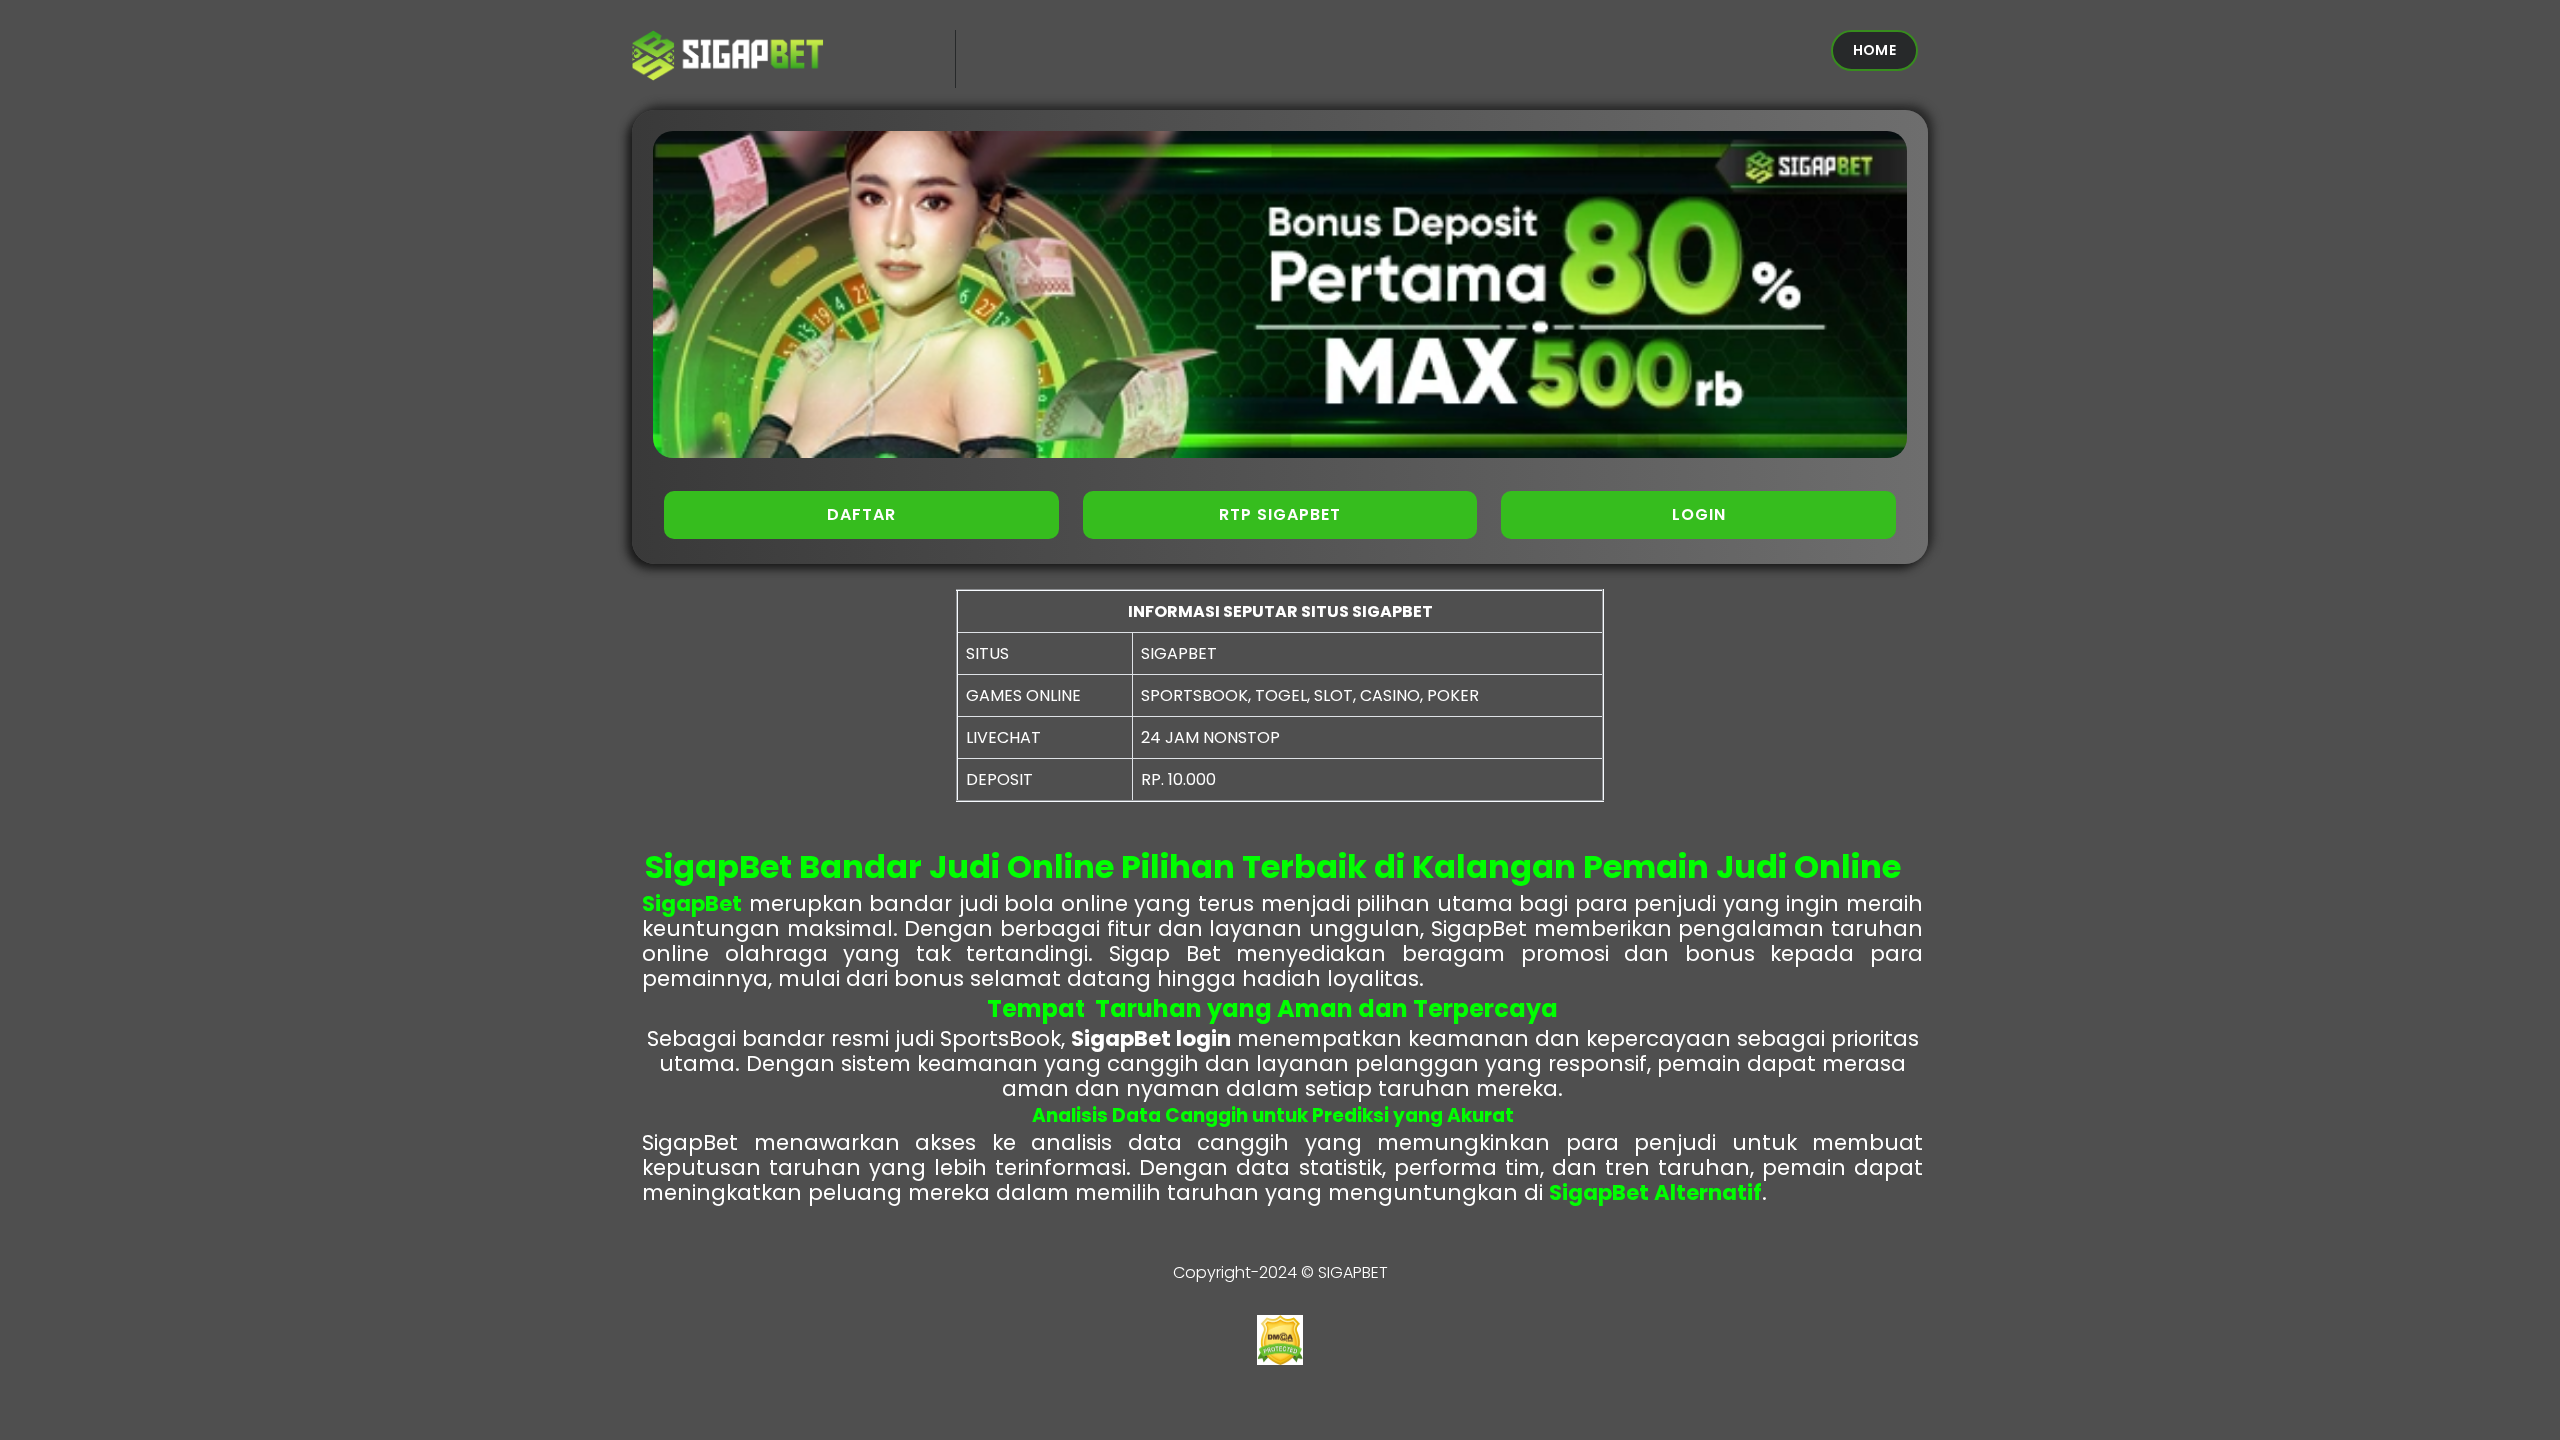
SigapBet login (1151, 1038)
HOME (1874, 50)
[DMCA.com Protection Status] (1280, 1359)
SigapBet (692, 903)
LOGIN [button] (1699, 514)
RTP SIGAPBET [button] (1280, 514)
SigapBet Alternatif (1655, 1192)
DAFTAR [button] (861, 514)
